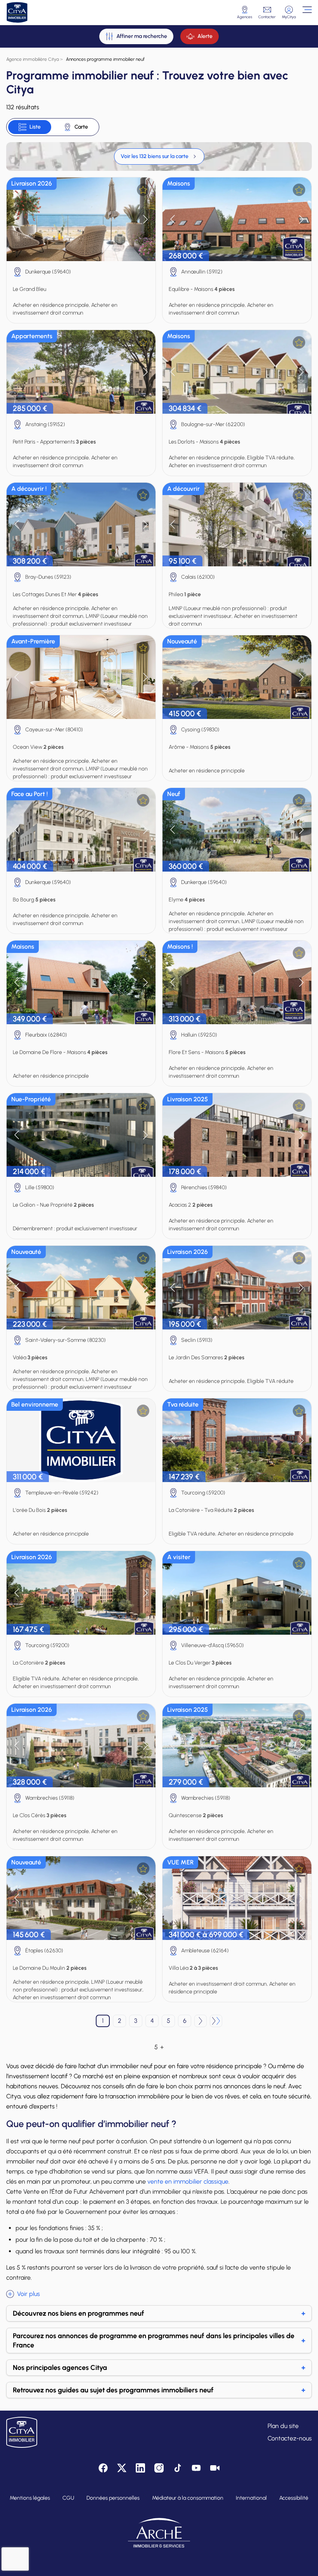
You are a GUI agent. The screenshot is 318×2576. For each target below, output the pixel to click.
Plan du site (283, 2426)
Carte (81, 127)
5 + (159, 2047)
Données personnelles (113, 2498)
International (251, 2498)
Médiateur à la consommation (188, 2498)
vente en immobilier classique (188, 2181)
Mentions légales (30, 2498)
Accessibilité (294, 2498)
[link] (159, 156)
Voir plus (29, 2294)
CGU (68, 2498)
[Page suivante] (200, 2021)
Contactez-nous (290, 2438)
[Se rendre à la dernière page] (216, 2021)
